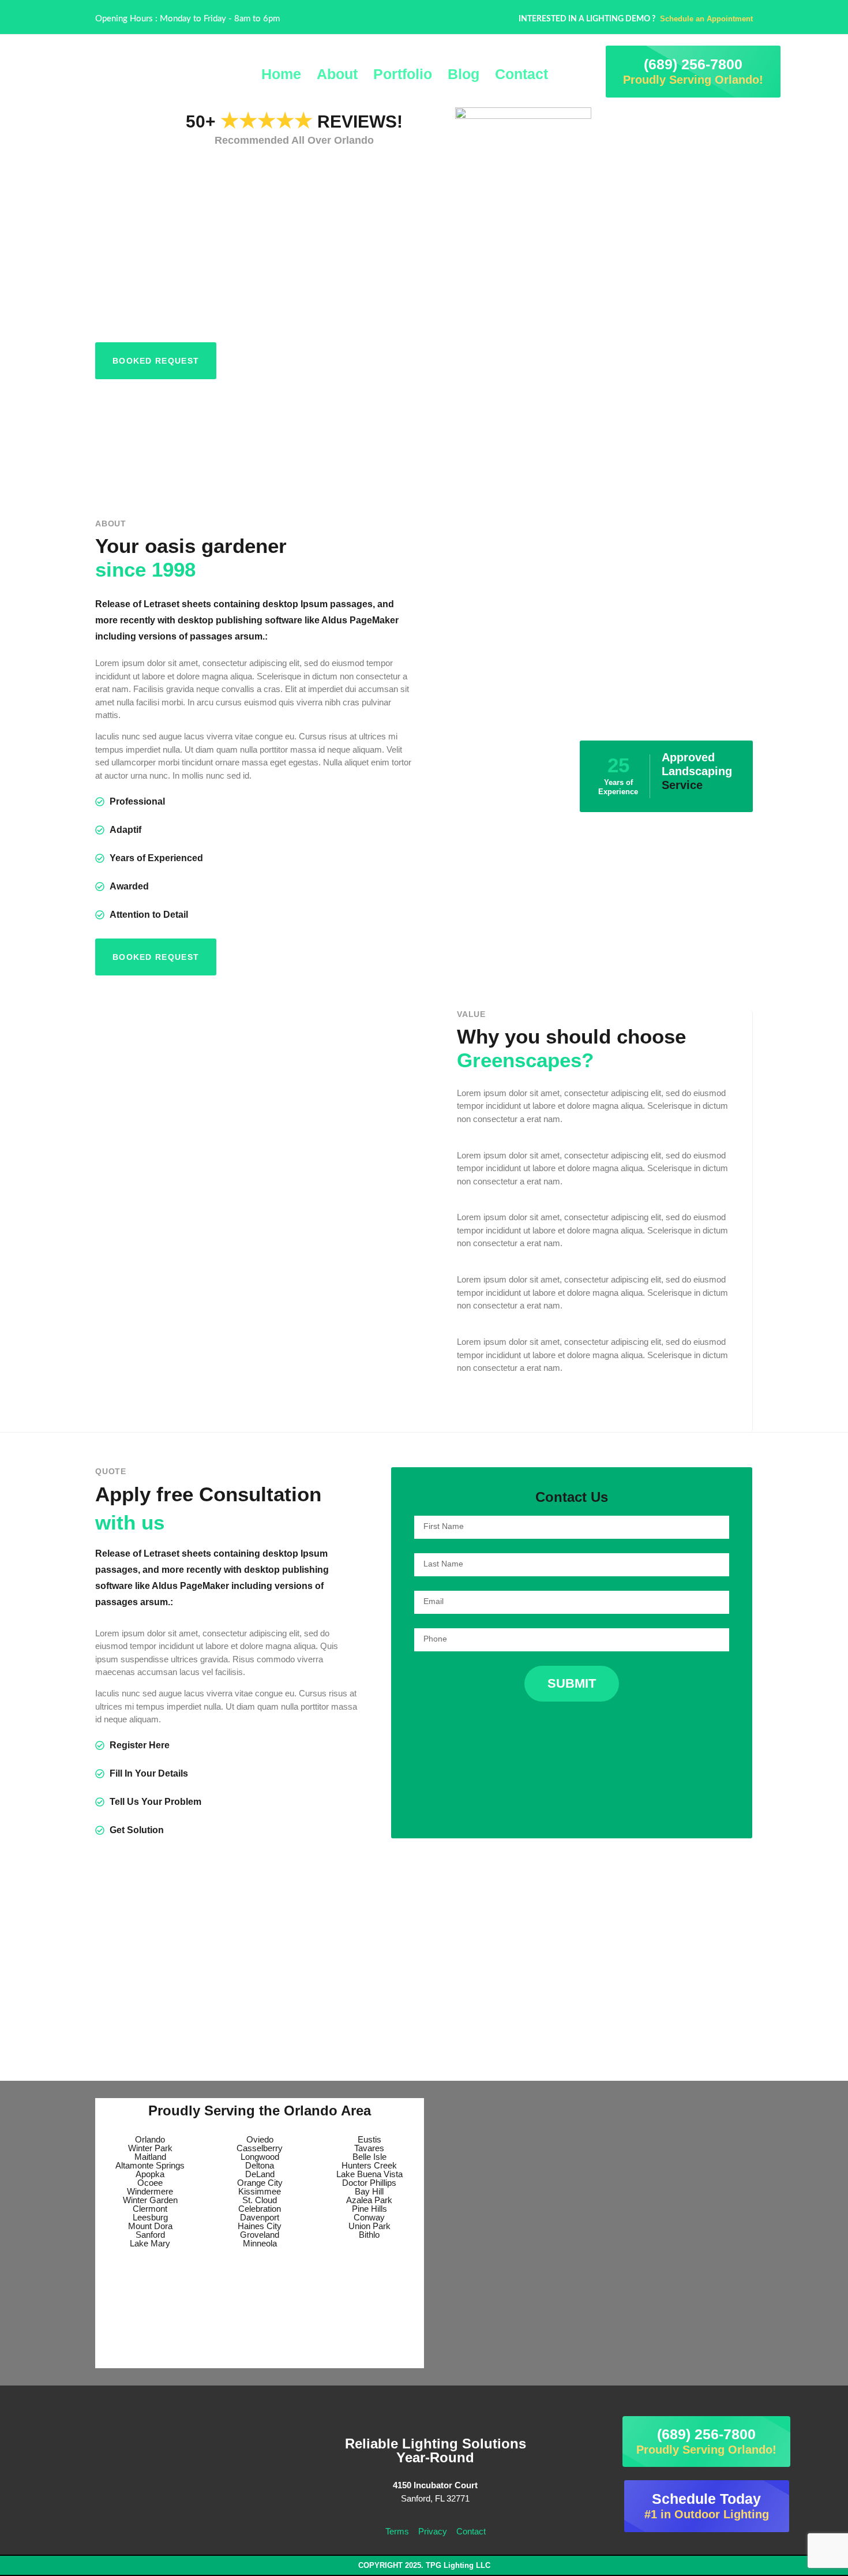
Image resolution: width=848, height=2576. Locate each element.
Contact (521, 74)
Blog (464, 74)
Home (281, 74)
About (337, 74)
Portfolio (403, 74)
